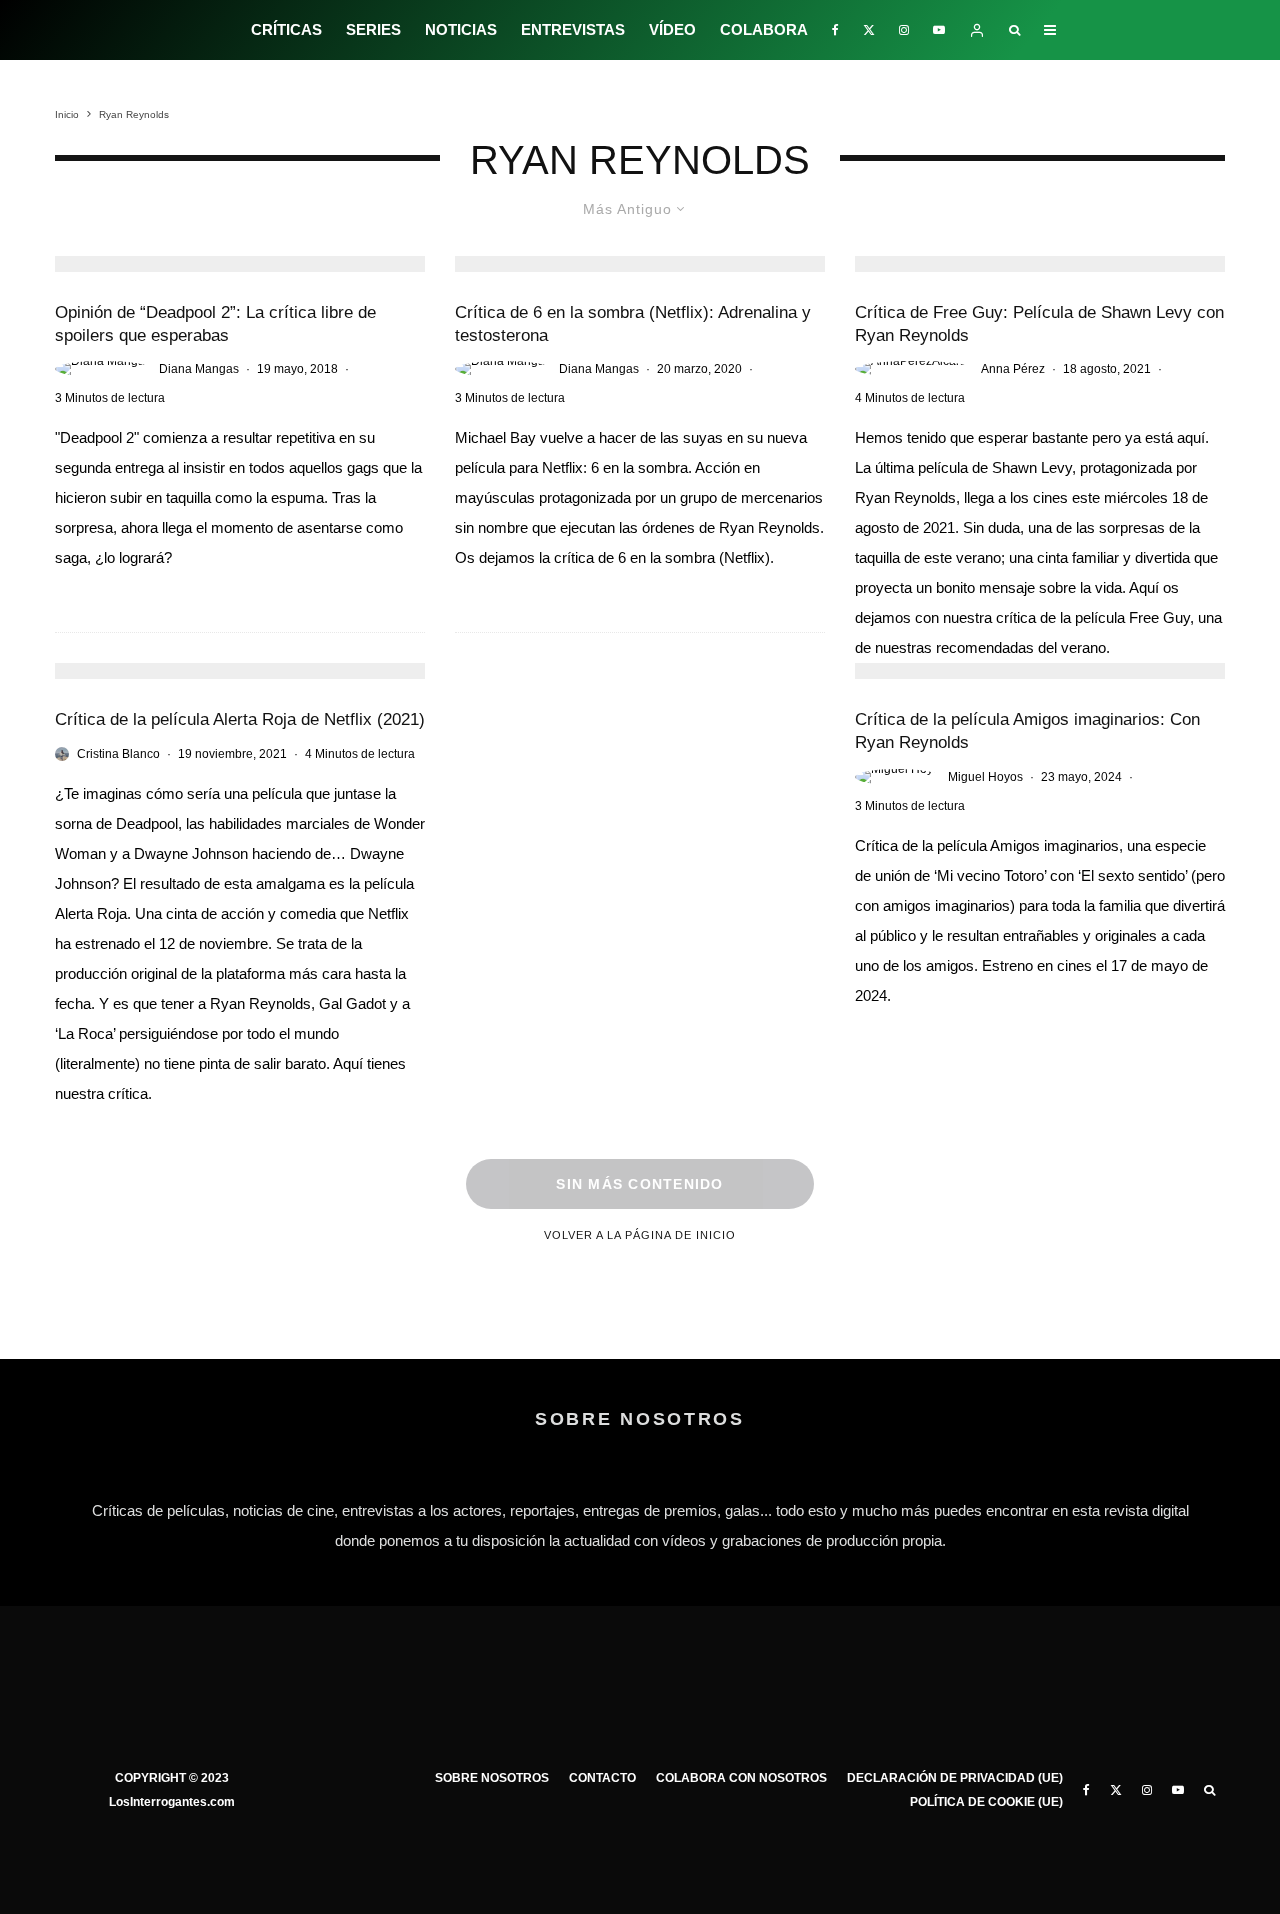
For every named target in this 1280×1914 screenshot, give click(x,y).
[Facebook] (835, 30)
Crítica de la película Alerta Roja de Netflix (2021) (240, 719)
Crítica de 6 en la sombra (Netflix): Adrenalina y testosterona (633, 324)
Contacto (602, 1778)
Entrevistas (573, 29)
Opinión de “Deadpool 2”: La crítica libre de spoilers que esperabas (215, 324)
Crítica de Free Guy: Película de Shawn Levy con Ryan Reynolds (1039, 324)
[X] (869, 30)
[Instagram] (904, 30)
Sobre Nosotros (492, 1778)
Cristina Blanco (118, 754)
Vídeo (672, 29)
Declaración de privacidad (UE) (955, 1778)
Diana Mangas (199, 369)
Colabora (764, 29)
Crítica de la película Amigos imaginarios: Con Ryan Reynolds (1027, 731)
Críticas (286, 29)
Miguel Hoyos (985, 777)
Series (373, 29)
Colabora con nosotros (741, 1778)
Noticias (461, 29)
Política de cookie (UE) (986, 1802)
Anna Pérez (1013, 369)
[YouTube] (939, 30)
